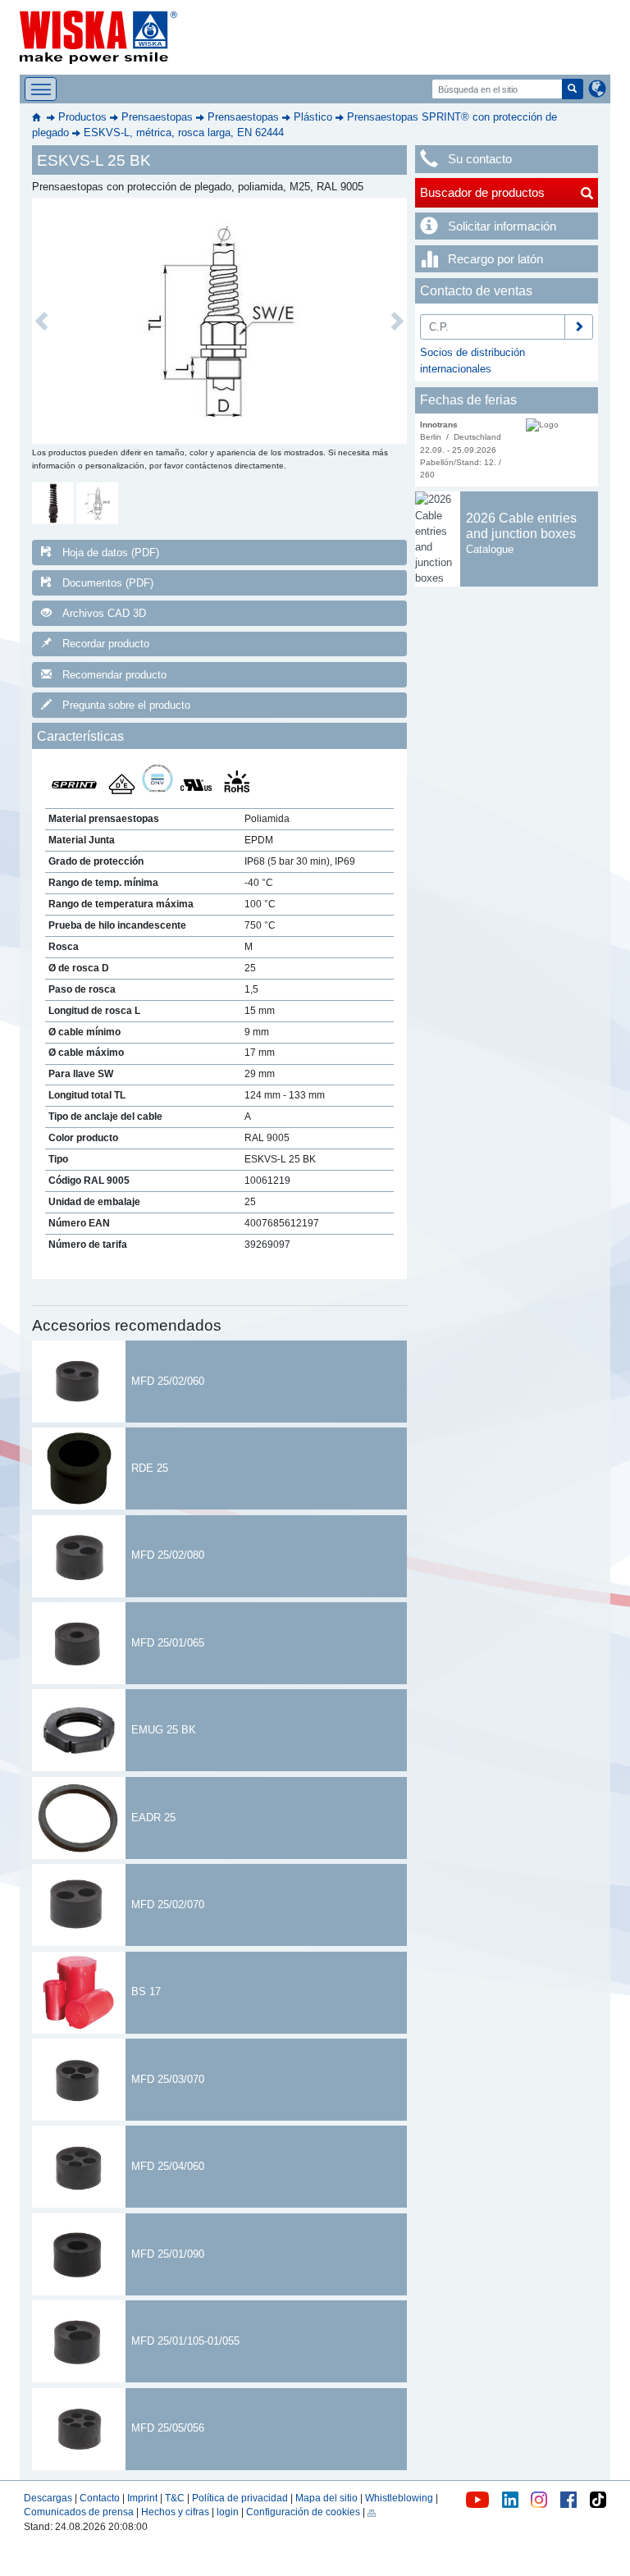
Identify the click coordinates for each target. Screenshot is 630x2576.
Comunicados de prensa (79, 2512)
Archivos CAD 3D (104, 613)
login (228, 2512)
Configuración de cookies (303, 2512)
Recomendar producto (114, 675)
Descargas (48, 2498)
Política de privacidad (240, 2498)
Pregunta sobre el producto (126, 705)
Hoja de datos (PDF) (111, 553)
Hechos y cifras (175, 2512)
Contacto (100, 2498)
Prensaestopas (157, 117)
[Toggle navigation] (41, 89)
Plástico (313, 117)
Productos (82, 117)
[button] (41, 321)
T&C (175, 2498)
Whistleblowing (400, 2498)
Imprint (142, 2498)
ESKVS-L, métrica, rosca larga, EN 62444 (184, 132)
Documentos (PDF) (108, 583)
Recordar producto (106, 644)
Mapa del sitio (326, 2498)
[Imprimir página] (372, 2512)
